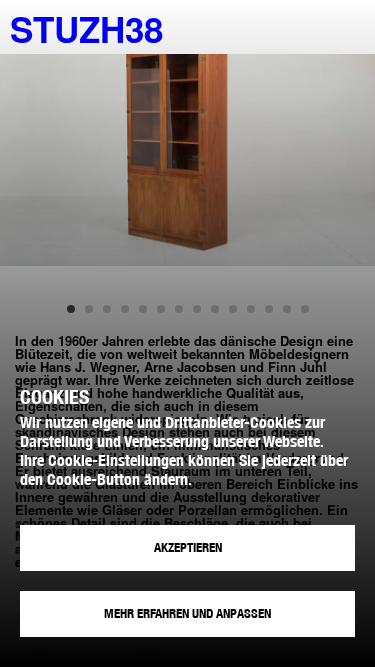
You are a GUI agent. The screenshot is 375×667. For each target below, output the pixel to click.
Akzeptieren (188, 547)
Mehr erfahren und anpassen (187, 613)
